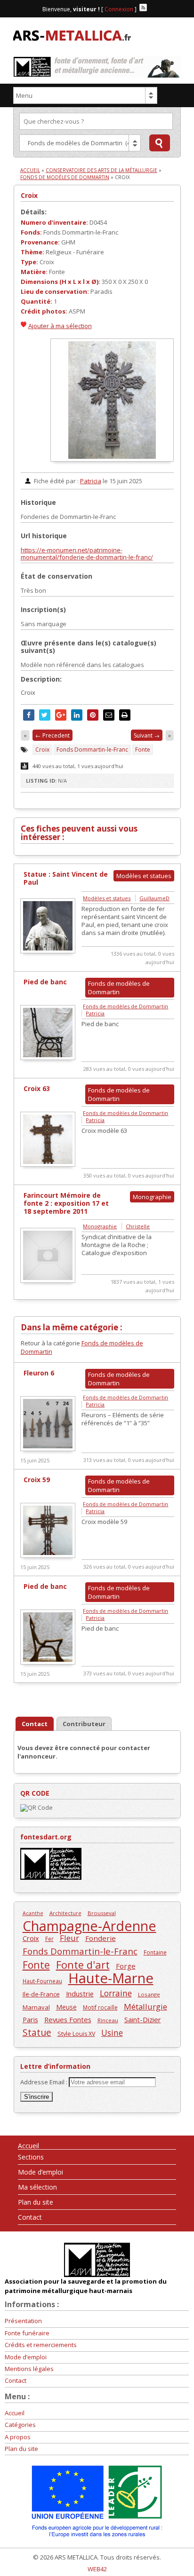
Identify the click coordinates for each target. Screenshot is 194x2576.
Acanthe (33, 1913)
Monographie (100, 1226)
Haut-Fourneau (42, 1981)
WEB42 (97, 2569)
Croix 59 (37, 1480)
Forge (126, 1966)
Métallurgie (145, 2007)
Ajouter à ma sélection (60, 326)
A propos (18, 2437)
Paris (30, 2019)
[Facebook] (152, 8)
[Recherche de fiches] (160, 143)
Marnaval (36, 2007)
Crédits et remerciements (41, 2345)
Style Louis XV (76, 2034)
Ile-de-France (41, 1994)
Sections (31, 2157)
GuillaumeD (154, 898)
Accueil (30, 170)
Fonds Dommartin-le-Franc (92, 750)
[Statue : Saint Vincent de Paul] (48, 951)
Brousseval (102, 1913)
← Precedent (53, 735)
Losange (149, 1994)
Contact (30, 2217)
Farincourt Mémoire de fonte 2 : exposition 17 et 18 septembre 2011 (66, 1203)
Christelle (138, 1226)
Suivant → (147, 735)
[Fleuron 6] (48, 1449)
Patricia (91, 481)
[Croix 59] (48, 1555)
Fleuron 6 (39, 1373)
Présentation (23, 2321)
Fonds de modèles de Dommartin (65, 177)
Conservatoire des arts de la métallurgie (101, 170)
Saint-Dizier (143, 2019)
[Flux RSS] (143, 8)
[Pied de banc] (48, 1058)
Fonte (143, 750)
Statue (37, 2032)
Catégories (20, 2425)
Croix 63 (37, 1088)
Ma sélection (37, 2187)
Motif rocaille (100, 2007)
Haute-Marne (111, 1978)
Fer (49, 1939)
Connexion (119, 9)
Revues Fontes (68, 2019)
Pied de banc (45, 982)
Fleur (69, 1938)
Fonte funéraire (27, 2333)
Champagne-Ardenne (89, 1926)
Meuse (66, 2007)
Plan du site (36, 2202)
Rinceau (108, 2020)
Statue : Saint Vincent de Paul (66, 878)
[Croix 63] (48, 1164)
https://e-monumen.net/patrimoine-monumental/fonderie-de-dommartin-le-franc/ (87, 554)
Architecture (65, 1913)
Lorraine (116, 1993)
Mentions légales (29, 2369)
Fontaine (155, 1952)
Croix (29, 195)
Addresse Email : (44, 2082)
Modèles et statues (107, 898)
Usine (112, 2033)
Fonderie (101, 1938)
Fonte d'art (83, 1965)
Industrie (80, 1994)
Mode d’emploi (40, 2172)
